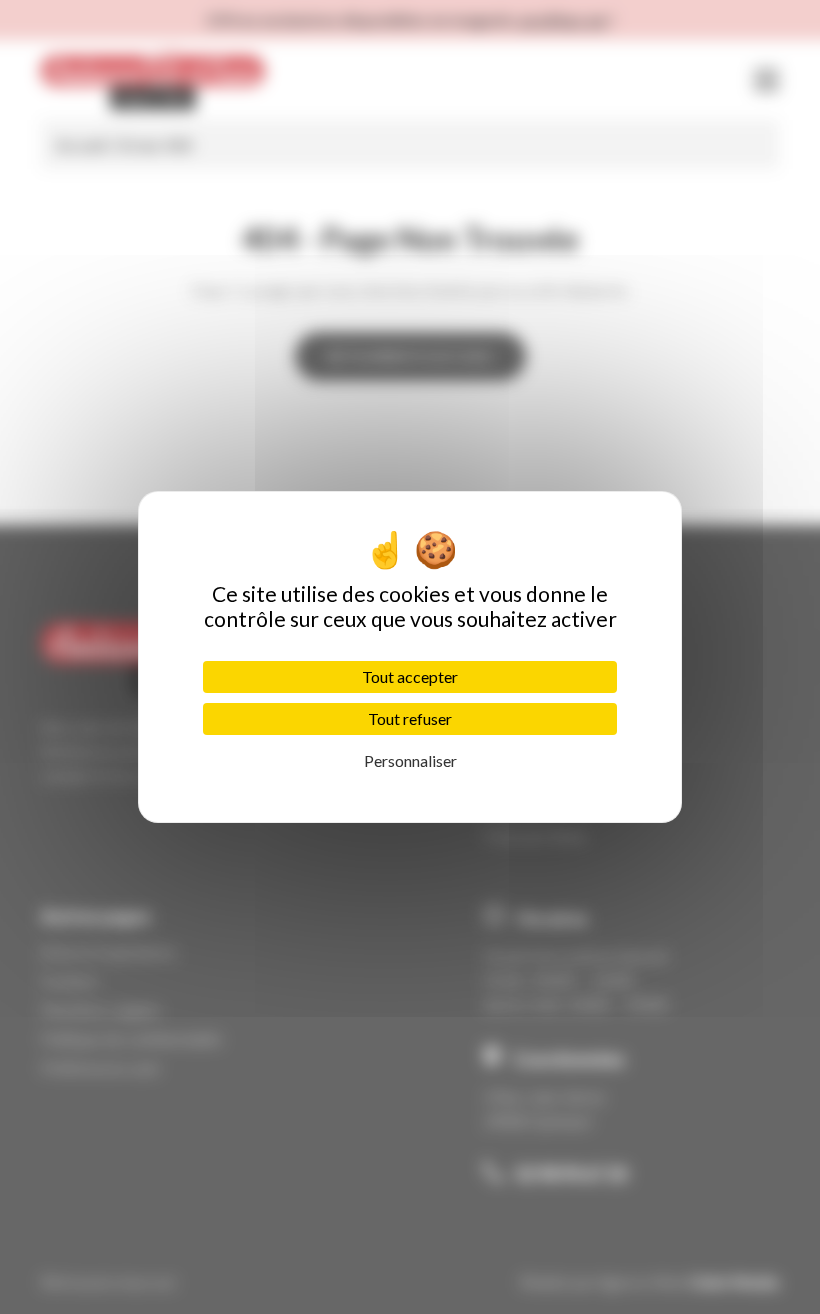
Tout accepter (410, 676)
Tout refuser (410, 718)
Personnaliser (410, 760)
